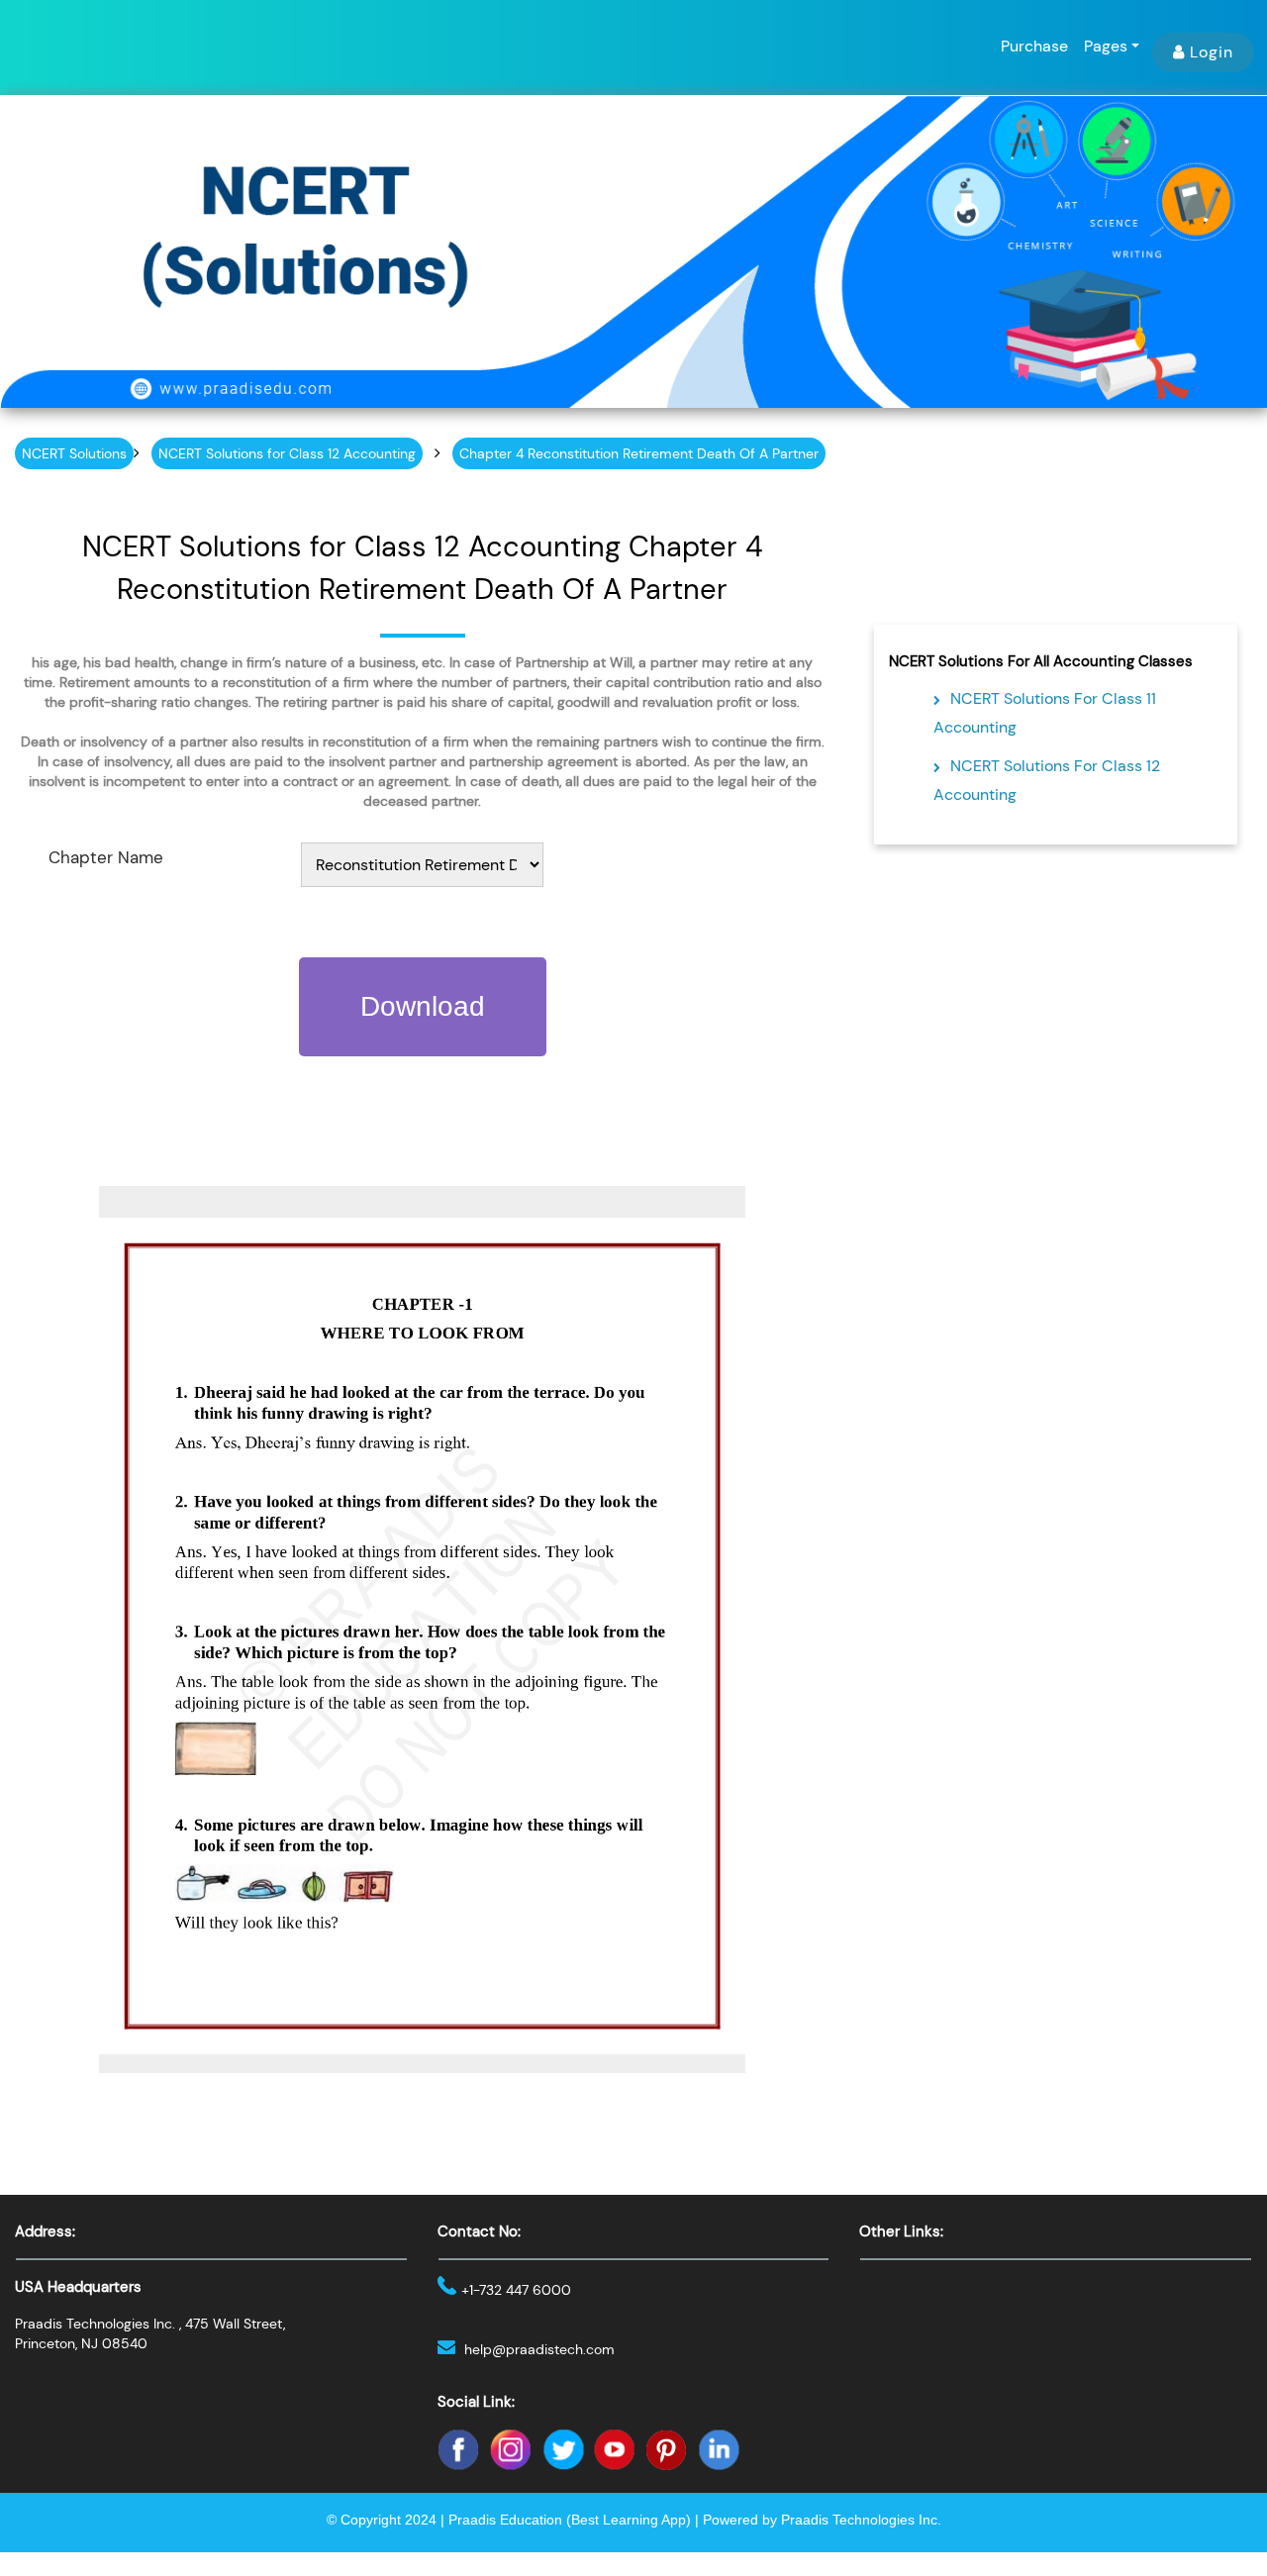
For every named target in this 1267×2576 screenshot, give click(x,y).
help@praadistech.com (539, 2349)
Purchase (1034, 46)
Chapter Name (106, 857)
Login (1212, 52)
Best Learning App (629, 2520)
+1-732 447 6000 (516, 2290)
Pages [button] (1106, 46)
